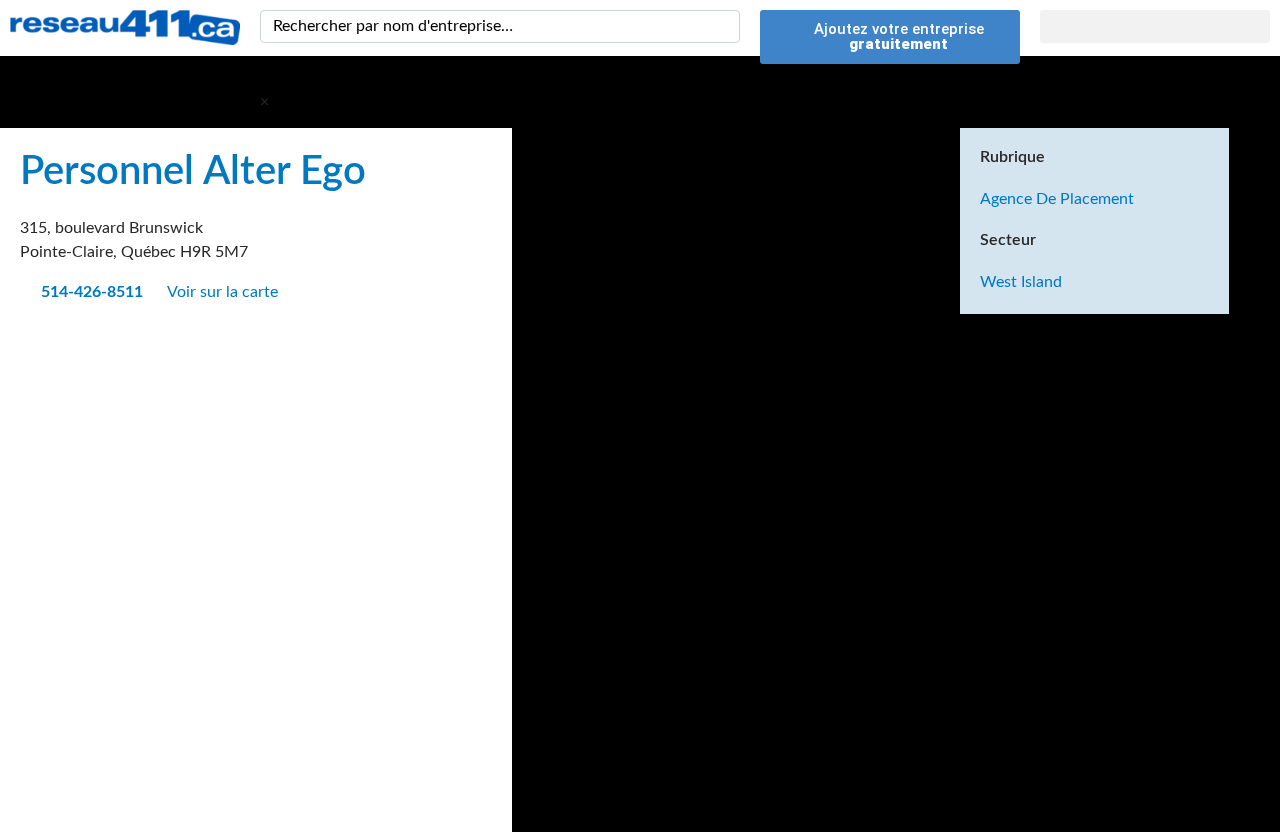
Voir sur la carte (224, 292)
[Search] (721, 26)
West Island (1021, 282)
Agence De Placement (1057, 199)
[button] (1155, 26)
